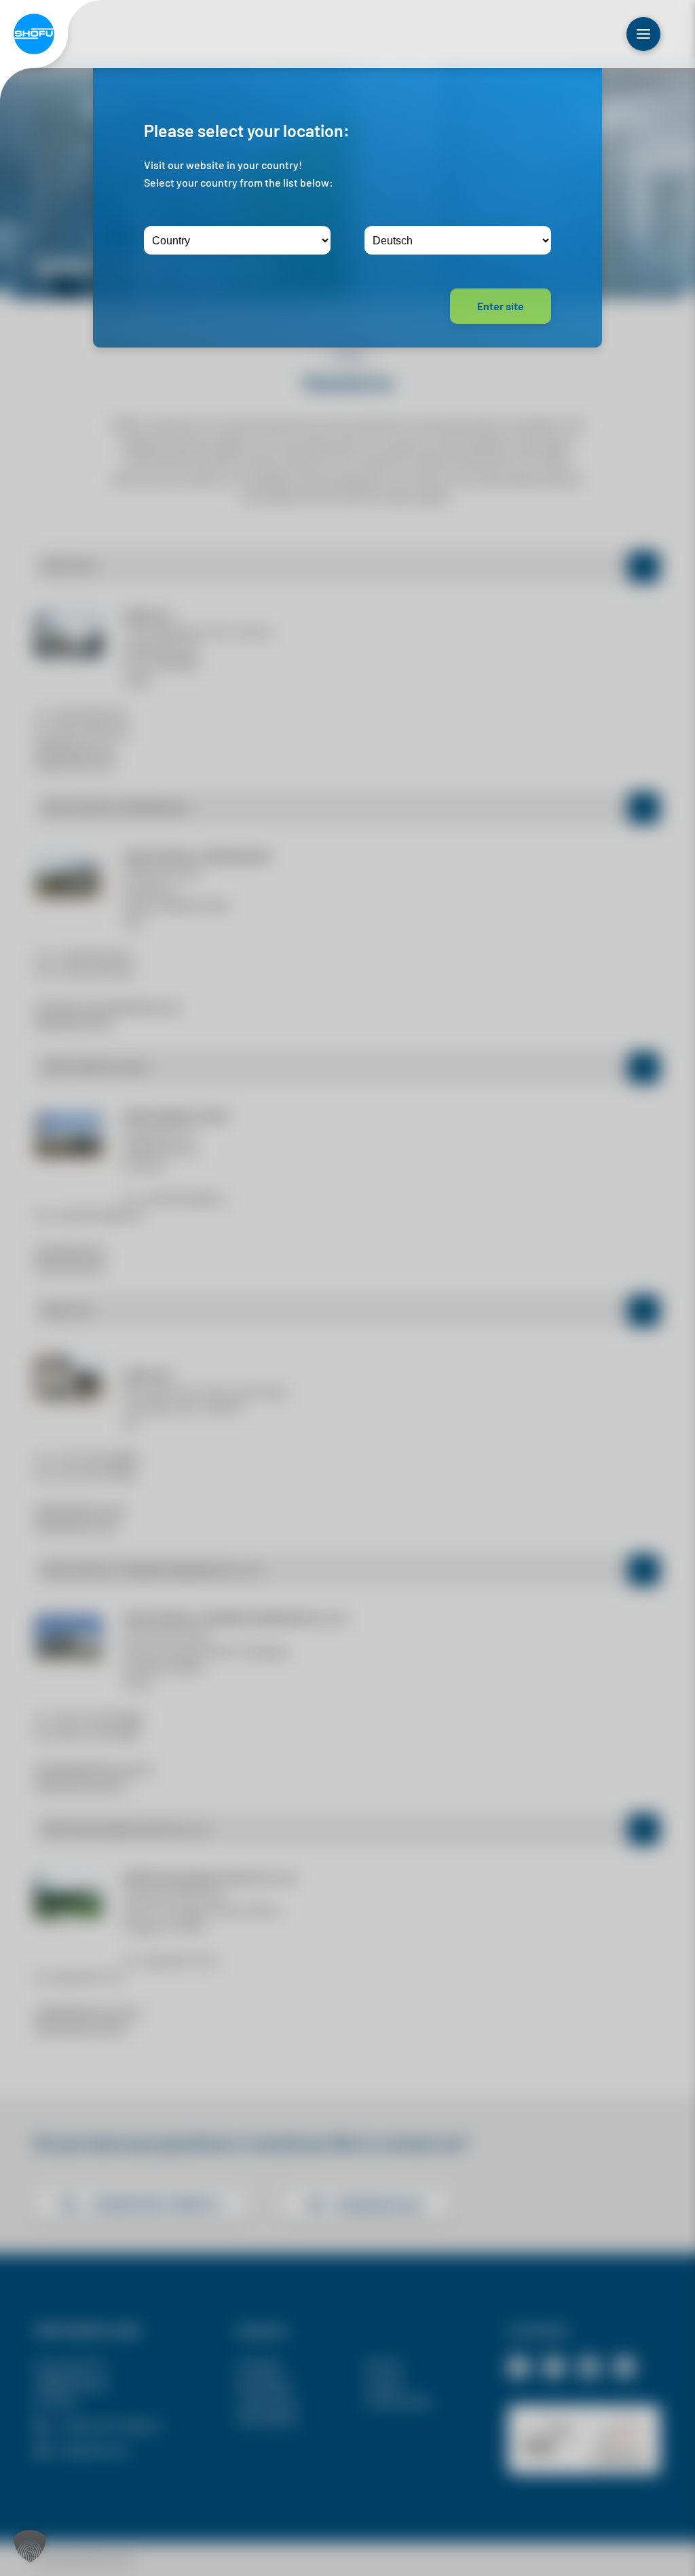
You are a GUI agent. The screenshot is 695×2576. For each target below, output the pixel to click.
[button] (30, 2546)
